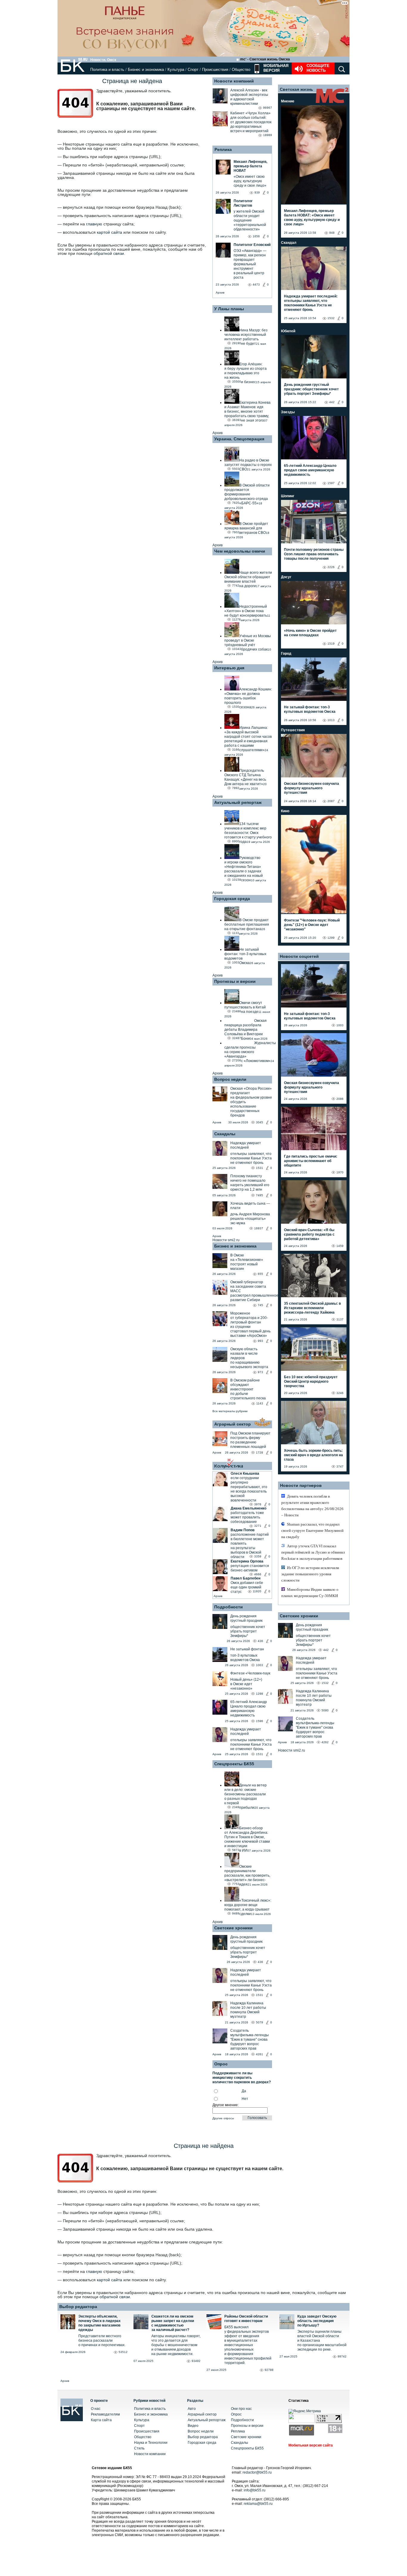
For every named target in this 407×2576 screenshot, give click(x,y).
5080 (325, 1710)
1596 (260, 1721)
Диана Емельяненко (248, 1508)
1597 (331, 483)
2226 (331, 567)
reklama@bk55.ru (258, 2504)
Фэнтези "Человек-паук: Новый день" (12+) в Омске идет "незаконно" (312, 925)
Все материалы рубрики (230, 1411)
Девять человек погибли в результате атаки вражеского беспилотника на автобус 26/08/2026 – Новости (312, 1506)
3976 (258, 1504)
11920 (257, 1591)
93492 (196, 2361)
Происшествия (215, 70)
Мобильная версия (275, 68)
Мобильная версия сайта (311, 2445)
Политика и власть (107, 70)
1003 (260, 1665)
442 (332, 402)
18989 (268, 135)
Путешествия (293, 730)
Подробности (229, 1607)
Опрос (236, 2414)
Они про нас (241, 2409)
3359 (258, 1556)
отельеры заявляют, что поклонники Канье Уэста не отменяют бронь (251, 1158)
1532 (331, 318)
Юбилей (288, 331)
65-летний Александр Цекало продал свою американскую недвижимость (249, 1709)
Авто (192, 2409)
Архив (220, 293)
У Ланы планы (229, 309)
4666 (258, 1574)
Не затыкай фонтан (247, 1649)
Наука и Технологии (151, 2443)
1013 (331, 720)
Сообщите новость (318, 68)
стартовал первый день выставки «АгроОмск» (250, 1333)
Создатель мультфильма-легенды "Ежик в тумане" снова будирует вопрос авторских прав (250, 2039)
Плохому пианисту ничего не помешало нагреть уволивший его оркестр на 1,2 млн (250, 1183)
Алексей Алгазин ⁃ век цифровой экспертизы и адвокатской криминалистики (249, 97)
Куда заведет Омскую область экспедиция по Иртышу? (317, 2321)
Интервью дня (229, 668)
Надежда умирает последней (246, 1145)
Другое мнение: (226, 2105)
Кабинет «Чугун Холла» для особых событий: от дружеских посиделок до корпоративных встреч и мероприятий (251, 122)
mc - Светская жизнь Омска (265, 59)
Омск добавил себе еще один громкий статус (247, 1587)
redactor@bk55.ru (257, 2472)
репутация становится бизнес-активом (250, 1568)
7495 (260, 1195)
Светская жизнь (296, 89)
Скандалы (225, 1134)
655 (260, 1274)
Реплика (223, 149)
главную (94, 224)
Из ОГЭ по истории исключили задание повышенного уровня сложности (310, 1574)
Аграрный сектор (233, 1424)
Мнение (288, 101)
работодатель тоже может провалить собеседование (247, 1517)
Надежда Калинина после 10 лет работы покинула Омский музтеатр (248, 2010)
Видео (193, 2426)
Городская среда (232, 899)
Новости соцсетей (299, 956)
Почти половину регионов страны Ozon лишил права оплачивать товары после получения (314, 554)
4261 (260, 2054)
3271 (258, 1526)
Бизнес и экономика (146, 70)
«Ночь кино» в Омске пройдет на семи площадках (310, 633)
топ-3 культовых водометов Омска (245, 1658)
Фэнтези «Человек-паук (250, 1673)
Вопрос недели (230, 1079)
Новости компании (150, 2454)
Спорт (193, 70)
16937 (259, 1228)
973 (260, 1372)
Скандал (289, 243)
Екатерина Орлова (247, 1561)
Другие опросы (223, 2118)
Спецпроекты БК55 (234, 1764)
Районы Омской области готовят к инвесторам (246, 2319)
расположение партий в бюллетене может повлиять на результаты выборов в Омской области (250, 1546)
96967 (268, 108)
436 (260, 1641)
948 (332, 233)
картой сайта (109, 232)
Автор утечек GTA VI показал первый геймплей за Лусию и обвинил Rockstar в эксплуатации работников (313, 1552)
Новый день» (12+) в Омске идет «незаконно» (246, 1684)
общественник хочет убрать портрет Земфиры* (248, 1631)
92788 (269, 2370)
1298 (260, 1694)
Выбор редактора (78, 2307)
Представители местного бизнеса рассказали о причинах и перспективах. (102, 2340)
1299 (331, 938)
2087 (331, 801)
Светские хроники (233, 1928)
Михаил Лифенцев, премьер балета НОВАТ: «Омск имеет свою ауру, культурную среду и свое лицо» (312, 217)
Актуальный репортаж (238, 802)
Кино (285, 811)
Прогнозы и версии (235, 981)
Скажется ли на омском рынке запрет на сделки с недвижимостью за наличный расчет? (173, 2323)
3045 (260, 1122)
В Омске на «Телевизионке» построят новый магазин (247, 1262)
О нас (96, 2409)
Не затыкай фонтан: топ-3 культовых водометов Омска (310, 709)
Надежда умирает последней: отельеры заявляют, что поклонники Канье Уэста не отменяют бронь (311, 303)
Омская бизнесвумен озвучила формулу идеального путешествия (312, 788)
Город (286, 654)
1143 (260, 1403)
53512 (123, 2352)
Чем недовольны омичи (240, 551)
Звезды (288, 412)
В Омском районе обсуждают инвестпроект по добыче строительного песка (248, 1389)
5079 (260, 2022)
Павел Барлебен (246, 1578)
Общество (241, 70)
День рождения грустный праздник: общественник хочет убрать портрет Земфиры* (311, 389)
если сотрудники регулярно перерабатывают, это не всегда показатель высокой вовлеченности (249, 1489)
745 (260, 1305)
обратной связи (109, 253)
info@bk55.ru (255, 2490)
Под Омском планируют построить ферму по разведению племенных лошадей (250, 1440)
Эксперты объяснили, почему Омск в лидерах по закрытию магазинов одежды (100, 2323)
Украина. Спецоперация (239, 439)
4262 (325, 1742)
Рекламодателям (105, 2414)
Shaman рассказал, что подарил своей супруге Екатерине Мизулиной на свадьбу (312, 1531)
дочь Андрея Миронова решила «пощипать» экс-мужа (250, 1219)
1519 (331, 644)
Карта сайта (101, 2420)
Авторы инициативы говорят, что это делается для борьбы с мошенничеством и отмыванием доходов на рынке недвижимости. (176, 2345)
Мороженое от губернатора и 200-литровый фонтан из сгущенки (249, 1320)
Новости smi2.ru (226, 1240)
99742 (342, 2356)
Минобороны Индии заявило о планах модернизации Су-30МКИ (310, 1593)
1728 (260, 1452)
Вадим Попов (243, 1530)
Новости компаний (234, 81)
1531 (260, 1168)
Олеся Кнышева (245, 1473)
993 (260, 1341)
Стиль (139, 2448)
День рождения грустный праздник (246, 1618)
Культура (176, 70)
